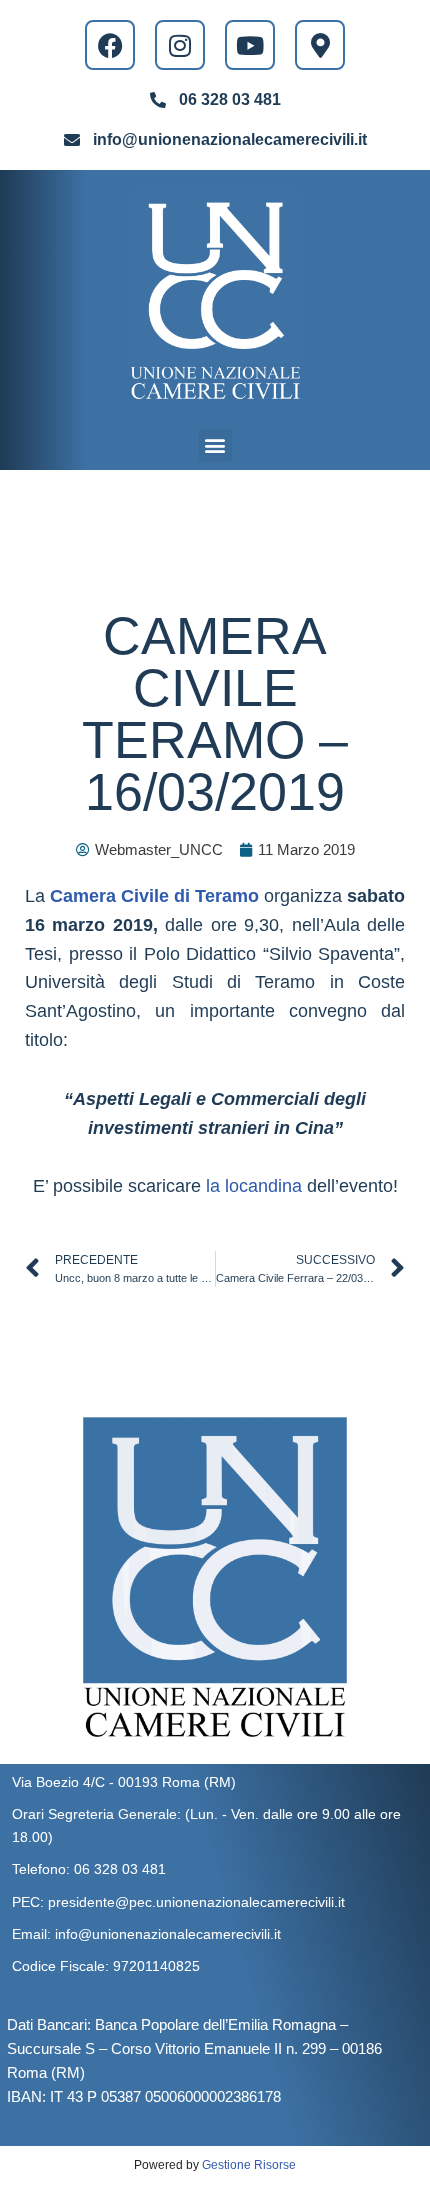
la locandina (254, 1186)
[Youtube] (250, 45)
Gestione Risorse (249, 2165)
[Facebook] (110, 45)
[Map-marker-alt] (320, 45)
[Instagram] (180, 45)
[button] (215, 445)
